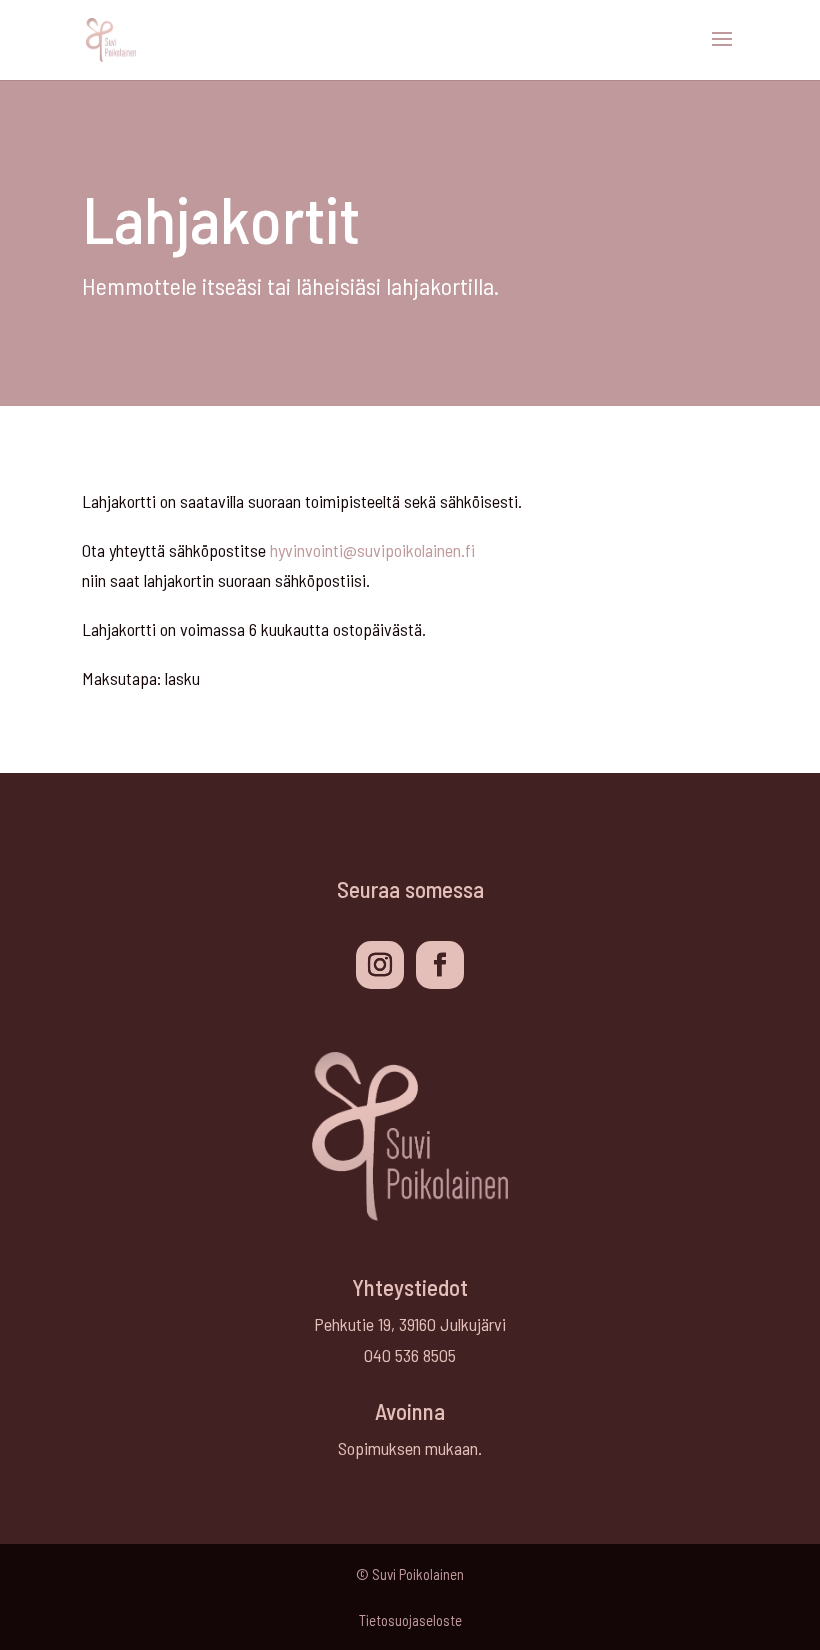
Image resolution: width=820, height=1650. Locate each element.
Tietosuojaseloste (410, 1620)
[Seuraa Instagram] (380, 965)
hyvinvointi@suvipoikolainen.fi (372, 550)
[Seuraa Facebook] (440, 965)
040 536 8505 (410, 1355)
